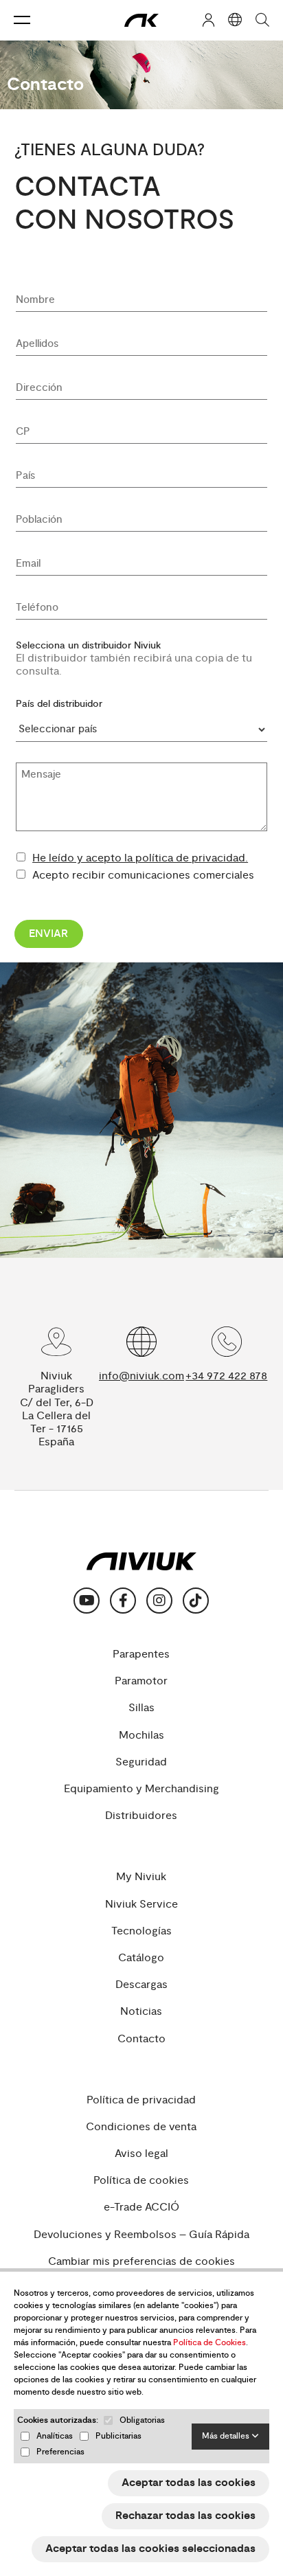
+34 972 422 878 (226, 1376)
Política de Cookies (210, 2343)
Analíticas (55, 2436)
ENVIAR (48, 934)
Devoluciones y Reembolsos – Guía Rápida (141, 2235)
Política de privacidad (141, 2100)
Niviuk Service (141, 1905)
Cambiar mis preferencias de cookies (141, 2262)
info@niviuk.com (141, 1376)
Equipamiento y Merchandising (141, 1789)
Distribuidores (141, 1816)
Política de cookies (141, 2181)
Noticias (141, 2012)
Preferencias (60, 2452)
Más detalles (227, 2436)
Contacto (141, 2039)
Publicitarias (118, 2436)
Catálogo (141, 1958)
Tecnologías (141, 1931)
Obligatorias (142, 2420)
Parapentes (141, 1654)
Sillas (141, 1708)
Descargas (141, 1985)
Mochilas (141, 1736)
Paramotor (141, 1681)
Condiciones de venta (141, 2127)
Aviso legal (141, 2154)
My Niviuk (141, 1877)
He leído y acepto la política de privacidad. (140, 858)
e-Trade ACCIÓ (141, 2207)
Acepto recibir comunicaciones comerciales (143, 875)
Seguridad (141, 1762)
